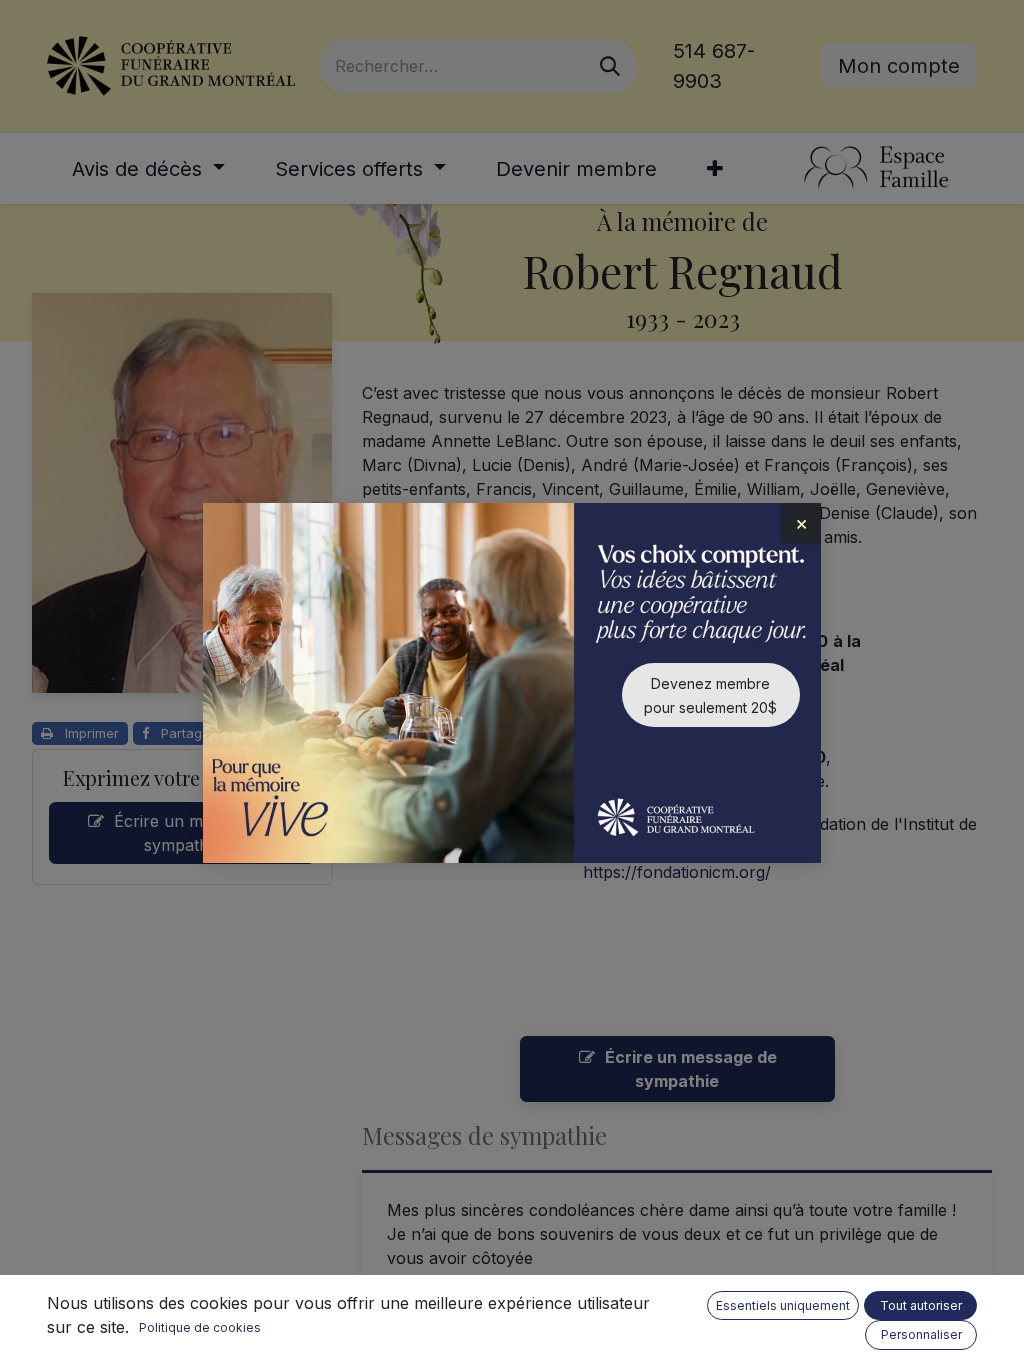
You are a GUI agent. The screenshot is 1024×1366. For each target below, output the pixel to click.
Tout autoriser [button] (921, 1305)
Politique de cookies (200, 1327)
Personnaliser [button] (921, 1334)
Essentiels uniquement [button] (783, 1305)
